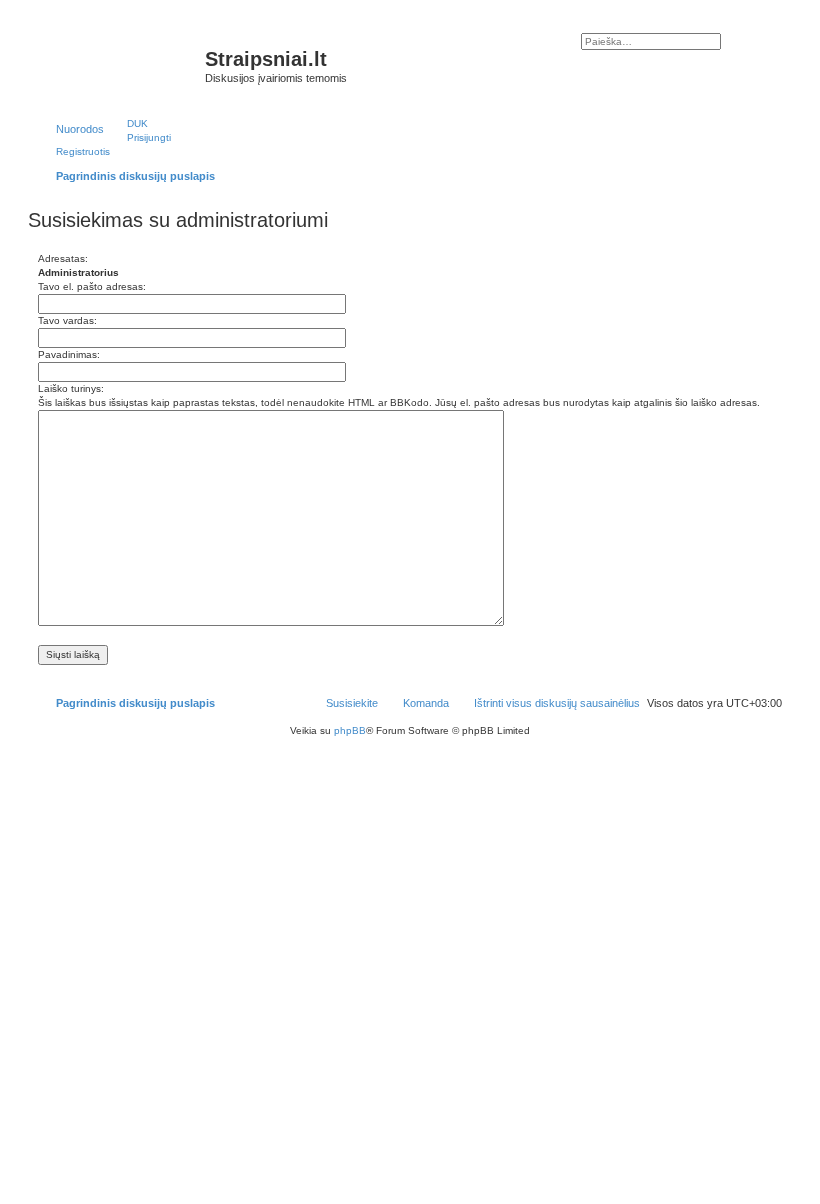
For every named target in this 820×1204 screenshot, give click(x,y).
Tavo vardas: (67, 320)
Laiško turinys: (71, 388)
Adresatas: (63, 258)
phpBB (350, 730)
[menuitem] (128, 123)
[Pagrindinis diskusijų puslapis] (119, 65)
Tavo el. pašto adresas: (92, 286)
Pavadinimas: (69, 354)
